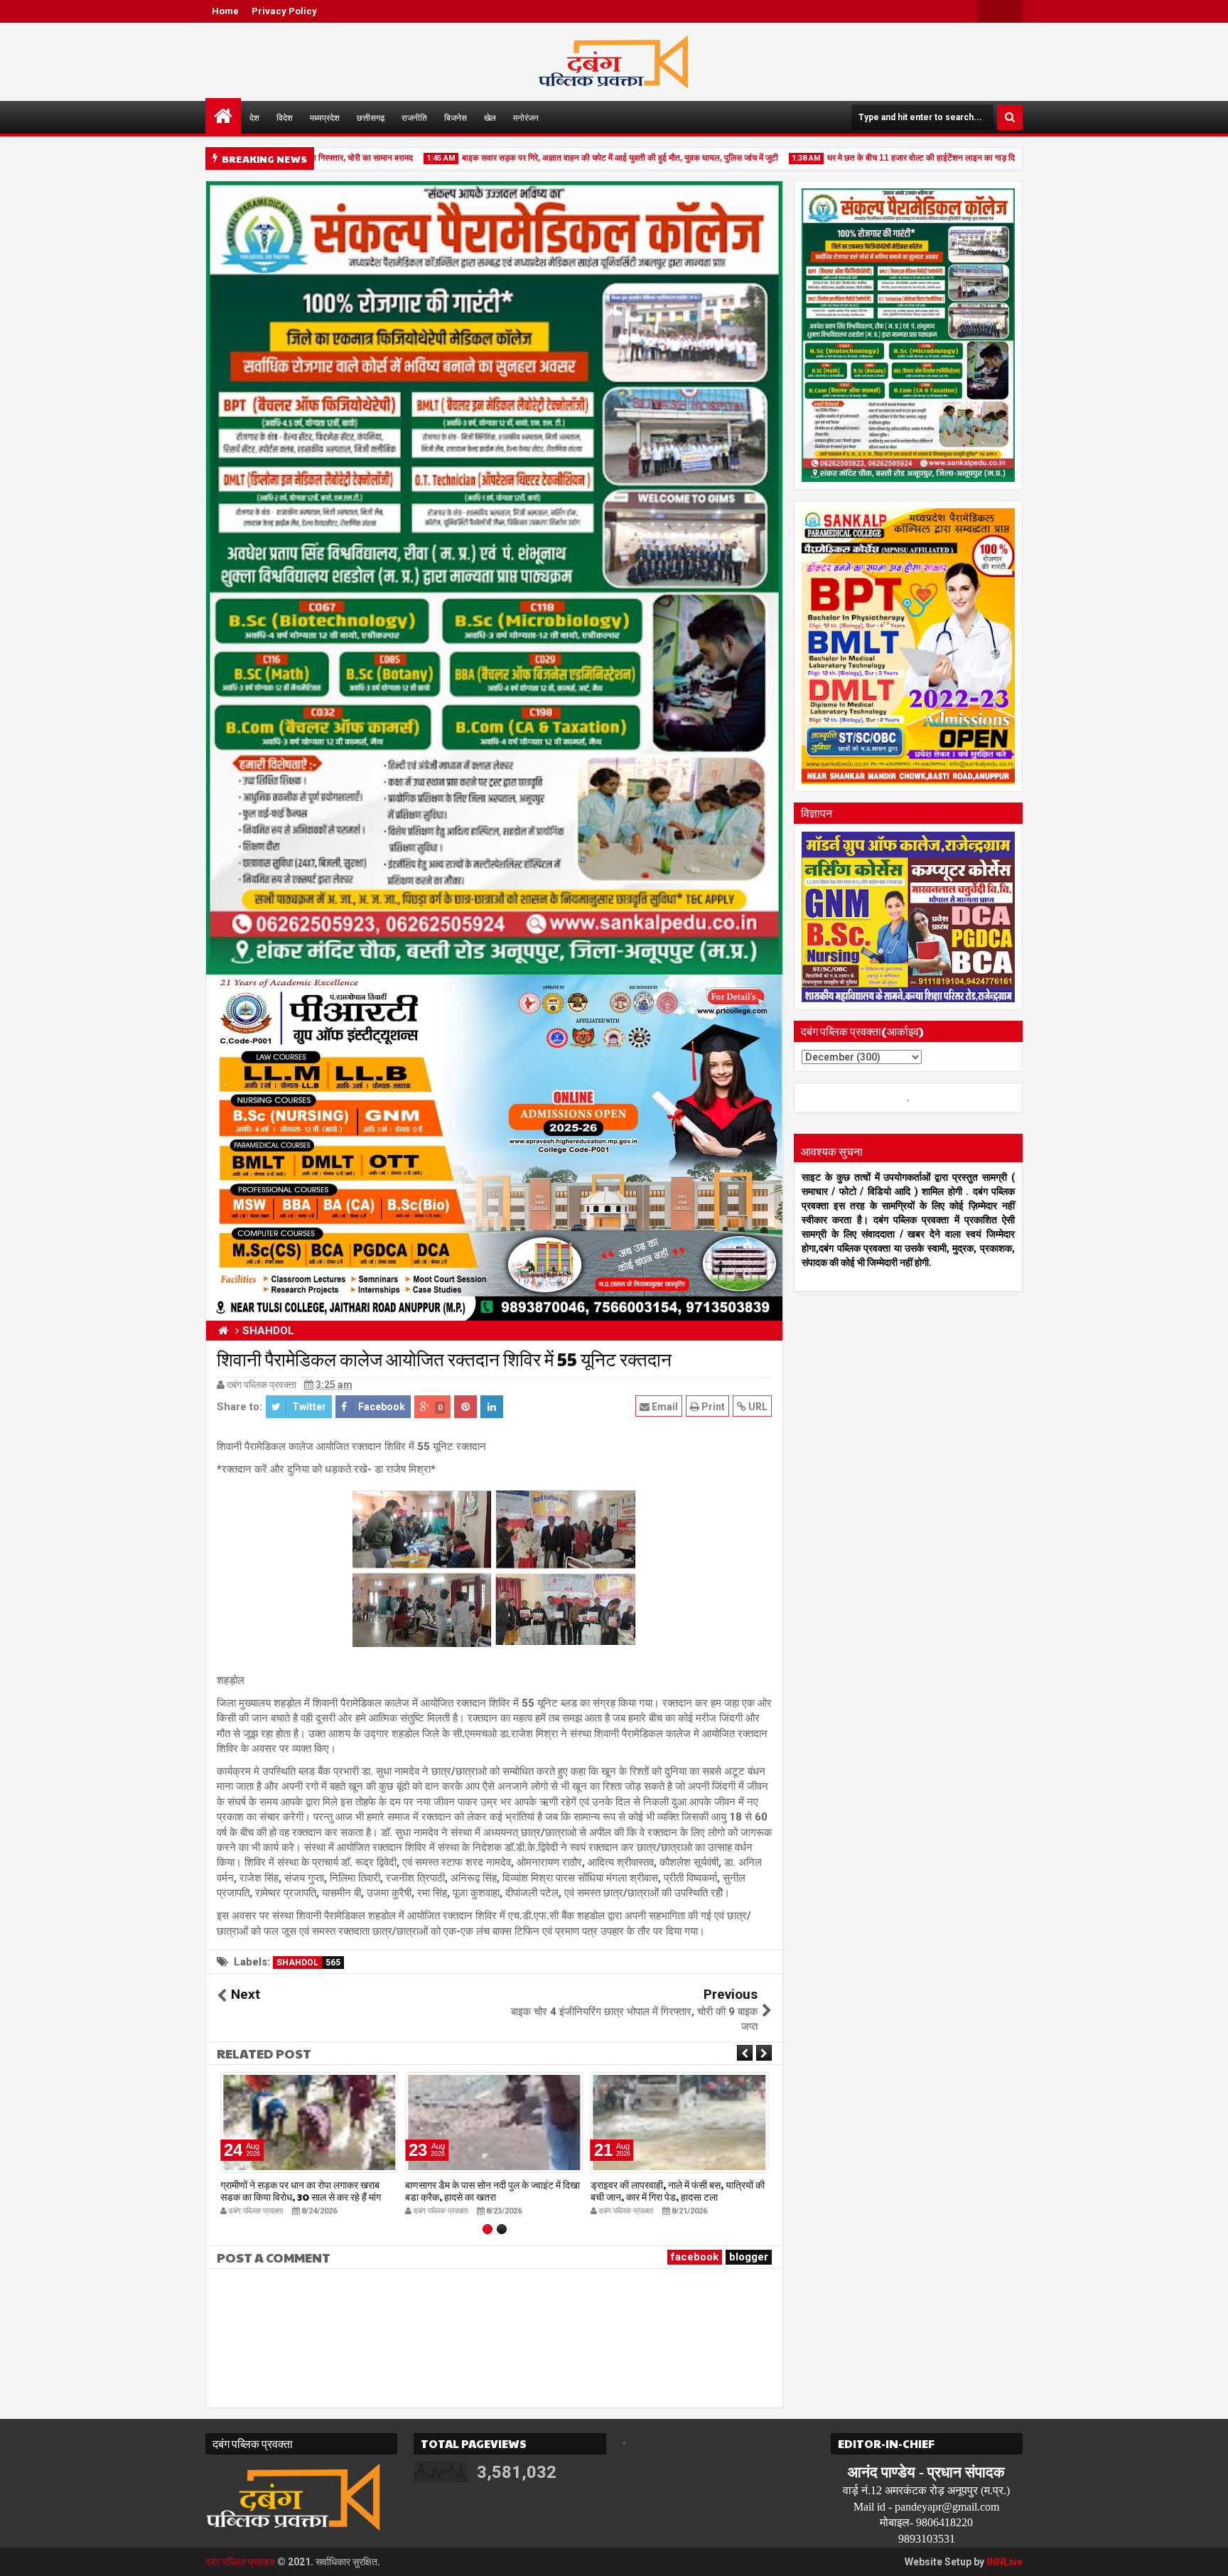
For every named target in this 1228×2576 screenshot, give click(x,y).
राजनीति (414, 117)
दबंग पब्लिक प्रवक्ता (240, 2562)
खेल (490, 117)
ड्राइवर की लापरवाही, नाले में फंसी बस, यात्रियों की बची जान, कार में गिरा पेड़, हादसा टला (678, 2190)
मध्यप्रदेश (325, 117)
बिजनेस (456, 117)
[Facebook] (1011, 11)
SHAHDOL (308, 1963)
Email (664, 1407)
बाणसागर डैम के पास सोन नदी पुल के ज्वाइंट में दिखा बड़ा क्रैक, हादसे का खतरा (492, 2190)
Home (225, 11)
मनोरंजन (526, 117)
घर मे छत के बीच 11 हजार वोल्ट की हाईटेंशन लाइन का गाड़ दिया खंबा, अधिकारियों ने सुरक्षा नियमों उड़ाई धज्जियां (956, 158)
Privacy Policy (284, 11)
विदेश (285, 117)
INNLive (1005, 2562)
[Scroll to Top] (1207, 2555)
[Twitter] (989, 11)
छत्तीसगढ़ (371, 117)
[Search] (1010, 117)
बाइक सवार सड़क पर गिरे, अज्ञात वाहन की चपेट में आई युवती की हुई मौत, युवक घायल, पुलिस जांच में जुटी (579, 158)
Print (712, 1407)
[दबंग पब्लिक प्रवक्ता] (223, 116)
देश (254, 117)
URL (757, 1407)
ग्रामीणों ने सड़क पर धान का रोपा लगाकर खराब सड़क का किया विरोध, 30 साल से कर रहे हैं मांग (301, 2190)
